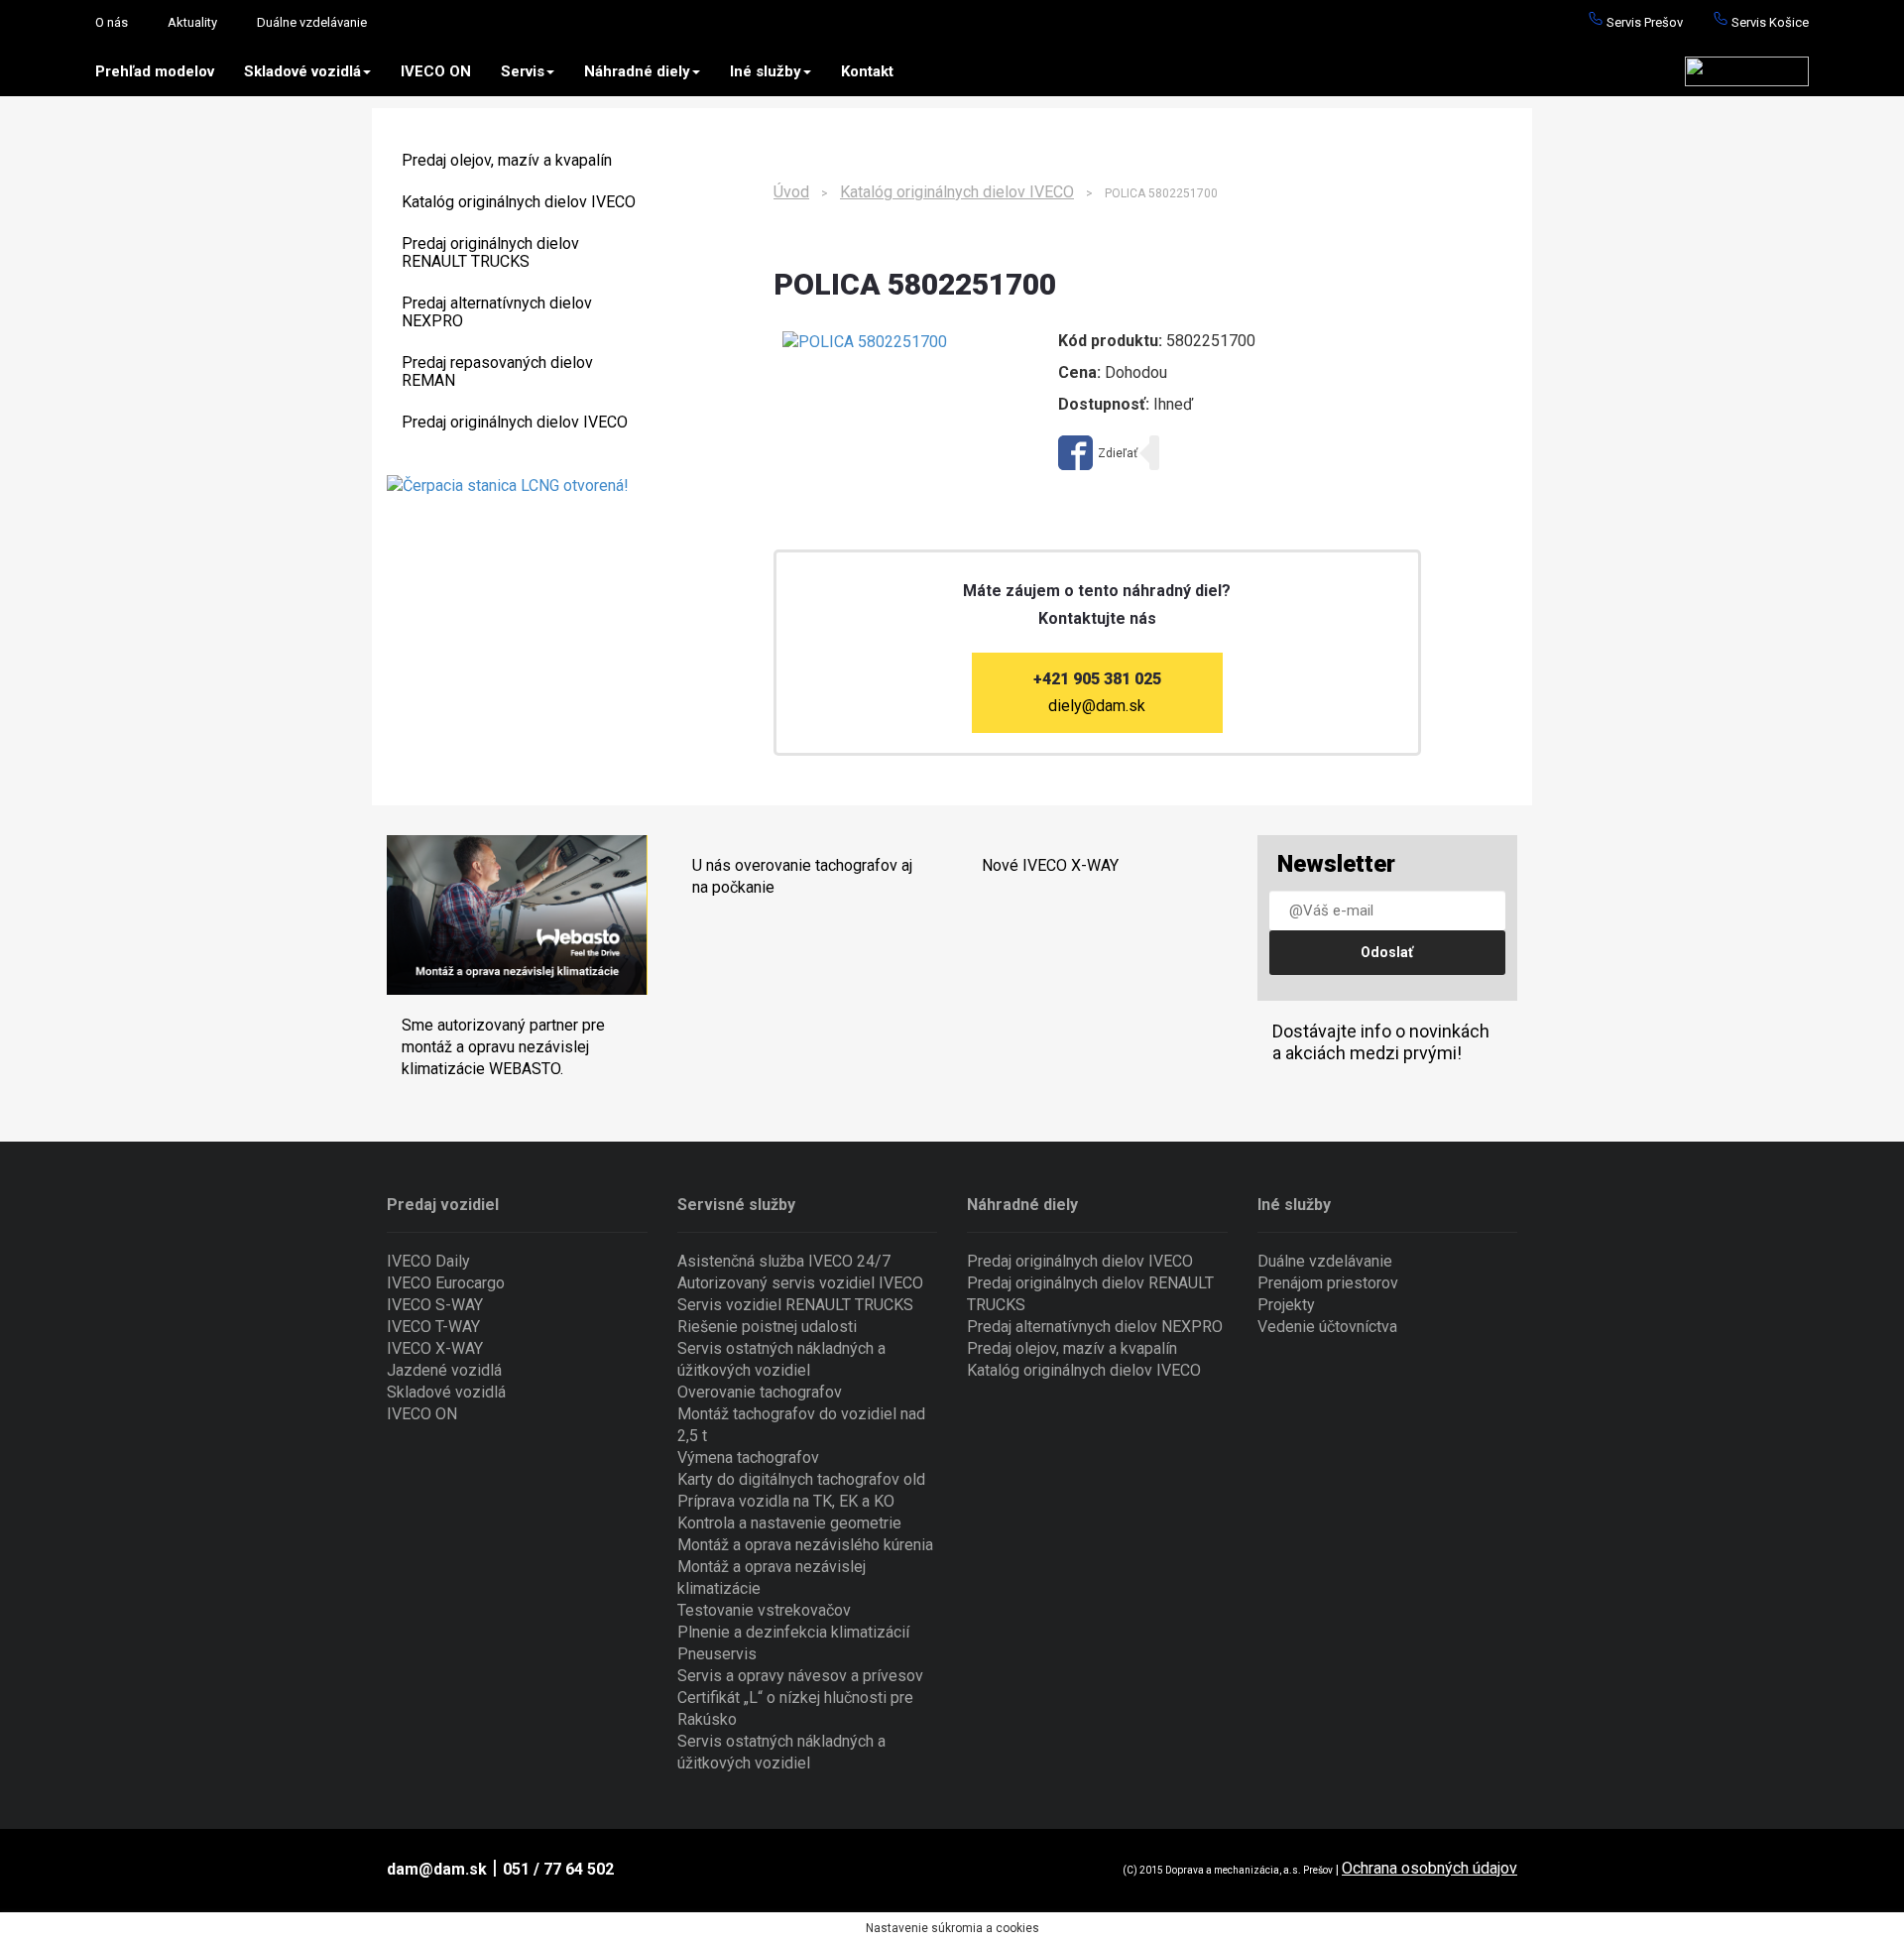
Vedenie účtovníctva (1327, 1327)
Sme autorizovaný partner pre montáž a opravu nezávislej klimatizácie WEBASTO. (503, 1047)
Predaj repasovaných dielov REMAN (497, 371)
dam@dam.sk (437, 1869)
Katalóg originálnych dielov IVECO (519, 202)
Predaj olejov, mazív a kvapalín (507, 160)
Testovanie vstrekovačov (764, 1610)
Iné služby (766, 71)
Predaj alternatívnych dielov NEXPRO (497, 312)
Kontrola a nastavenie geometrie (789, 1523)
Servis (523, 71)
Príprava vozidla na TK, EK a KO (786, 1501)
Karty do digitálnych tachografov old (801, 1479)
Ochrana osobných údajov (1429, 1868)
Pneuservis (717, 1654)
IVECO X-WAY (435, 1348)
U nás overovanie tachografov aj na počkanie (802, 876)
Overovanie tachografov (760, 1392)
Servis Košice (1769, 22)
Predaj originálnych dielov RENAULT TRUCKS (490, 252)
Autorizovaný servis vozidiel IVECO (800, 1283)
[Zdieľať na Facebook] (1098, 453)
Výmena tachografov (748, 1458)
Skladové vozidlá (302, 71)
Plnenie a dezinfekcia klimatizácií (793, 1632)
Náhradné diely (637, 71)
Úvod (791, 192)
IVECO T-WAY (433, 1327)
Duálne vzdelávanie (312, 22)
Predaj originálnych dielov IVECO (515, 422)
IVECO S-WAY (435, 1305)
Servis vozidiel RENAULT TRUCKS (795, 1305)
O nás (112, 22)
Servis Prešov (1643, 22)
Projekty (1286, 1305)
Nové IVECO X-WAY (1050, 865)
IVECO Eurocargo (446, 1283)
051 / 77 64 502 (558, 1869)
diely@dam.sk (1097, 706)
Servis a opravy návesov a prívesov (800, 1676)
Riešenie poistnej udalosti (767, 1327)
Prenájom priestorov (1328, 1283)
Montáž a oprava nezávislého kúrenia (805, 1545)
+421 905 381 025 (1097, 679)
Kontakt (867, 71)
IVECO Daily (428, 1261)
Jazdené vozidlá (444, 1370)
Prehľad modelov (155, 71)
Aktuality (192, 22)
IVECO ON (436, 71)
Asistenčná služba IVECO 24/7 (784, 1261)
